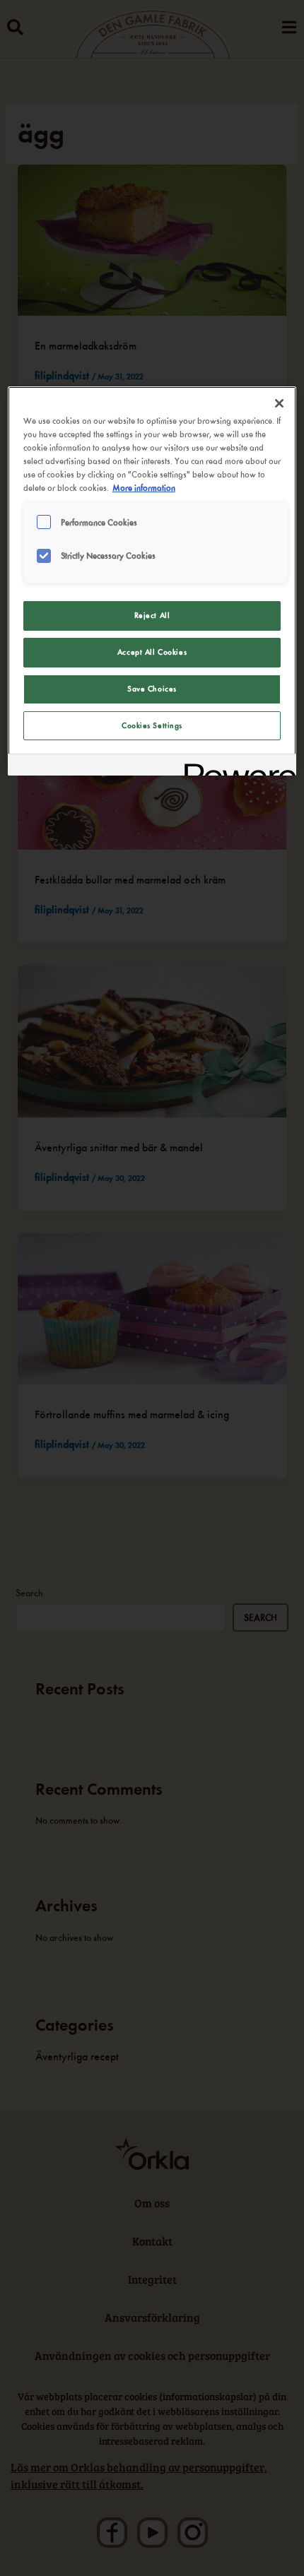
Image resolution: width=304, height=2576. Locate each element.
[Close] (279, 403)
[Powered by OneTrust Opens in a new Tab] (235, 767)
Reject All (152, 615)
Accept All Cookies (152, 652)
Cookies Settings (152, 725)
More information (144, 488)
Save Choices (152, 689)
